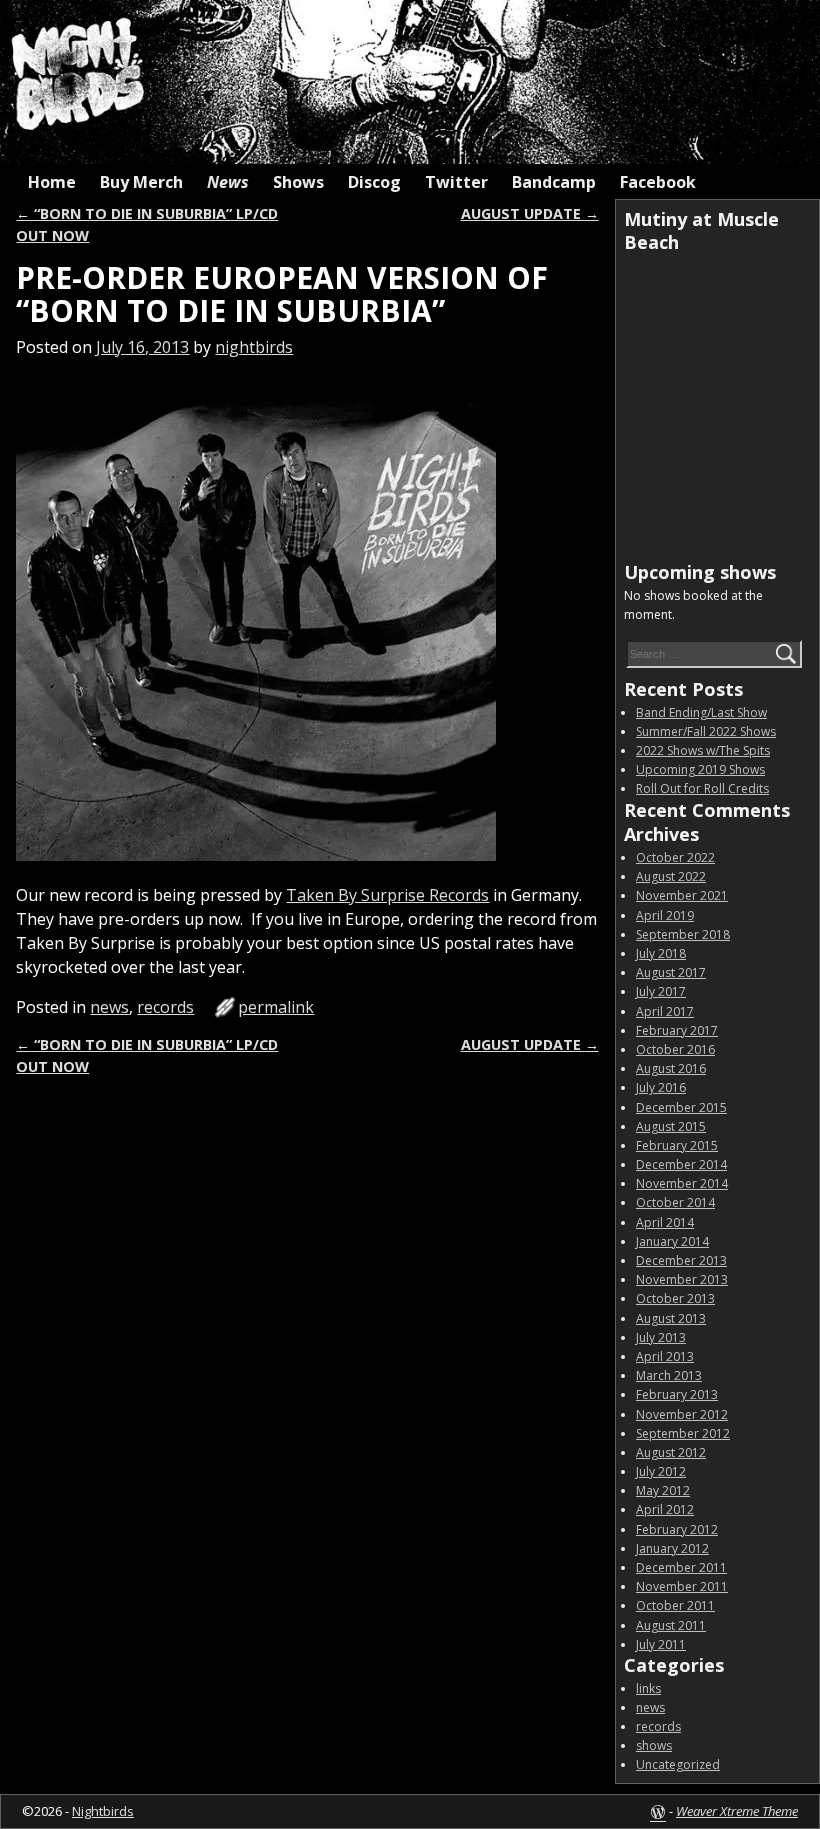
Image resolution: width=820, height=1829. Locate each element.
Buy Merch (141, 182)
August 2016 (671, 1068)
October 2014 (675, 1202)
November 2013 (682, 1279)
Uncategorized (678, 1764)
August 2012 (671, 1452)
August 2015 (671, 1126)
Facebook (658, 182)
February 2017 (677, 1030)
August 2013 (671, 1318)
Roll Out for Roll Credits (702, 788)
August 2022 (671, 876)
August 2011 (671, 1625)
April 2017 (665, 1011)
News (228, 182)
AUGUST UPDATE (530, 213)
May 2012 (663, 1490)
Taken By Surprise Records (387, 895)
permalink (276, 1007)
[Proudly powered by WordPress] (658, 1811)
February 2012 (677, 1529)
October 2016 (675, 1049)
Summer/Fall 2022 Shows (706, 731)
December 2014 (681, 1164)
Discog (374, 182)
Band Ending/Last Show (701, 712)
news (109, 1007)
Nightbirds (103, 1811)
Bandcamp (554, 182)
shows (654, 1745)
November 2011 (682, 1586)
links (648, 1688)
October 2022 (675, 857)
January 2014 (672, 1241)
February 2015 (677, 1145)
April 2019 (665, 915)
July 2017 (661, 991)
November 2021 (682, 895)
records (165, 1007)
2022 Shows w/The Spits (703, 750)
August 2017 (671, 972)
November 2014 (682, 1183)
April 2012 (665, 1509)
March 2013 (669, 1375)
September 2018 (683, 934)
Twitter (456, 182)
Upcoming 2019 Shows (700, 769)
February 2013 (677, 1394)
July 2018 (661, 953)
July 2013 (661, 1337)
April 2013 (665, 1356)
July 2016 (661, 1087)
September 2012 (683, 1433)
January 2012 (672, 1548)
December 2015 (681, 1107)
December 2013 (681, 1260)
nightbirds (254, 347)
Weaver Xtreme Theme (737, 1811)
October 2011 (675, 1605)
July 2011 (661, 1644)
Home (52, 182)
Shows (298, 182)
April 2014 (665, 1222)
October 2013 (675, 1298)
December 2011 (681, 1567)
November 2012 (682, 1414)
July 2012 (661, 1471)
